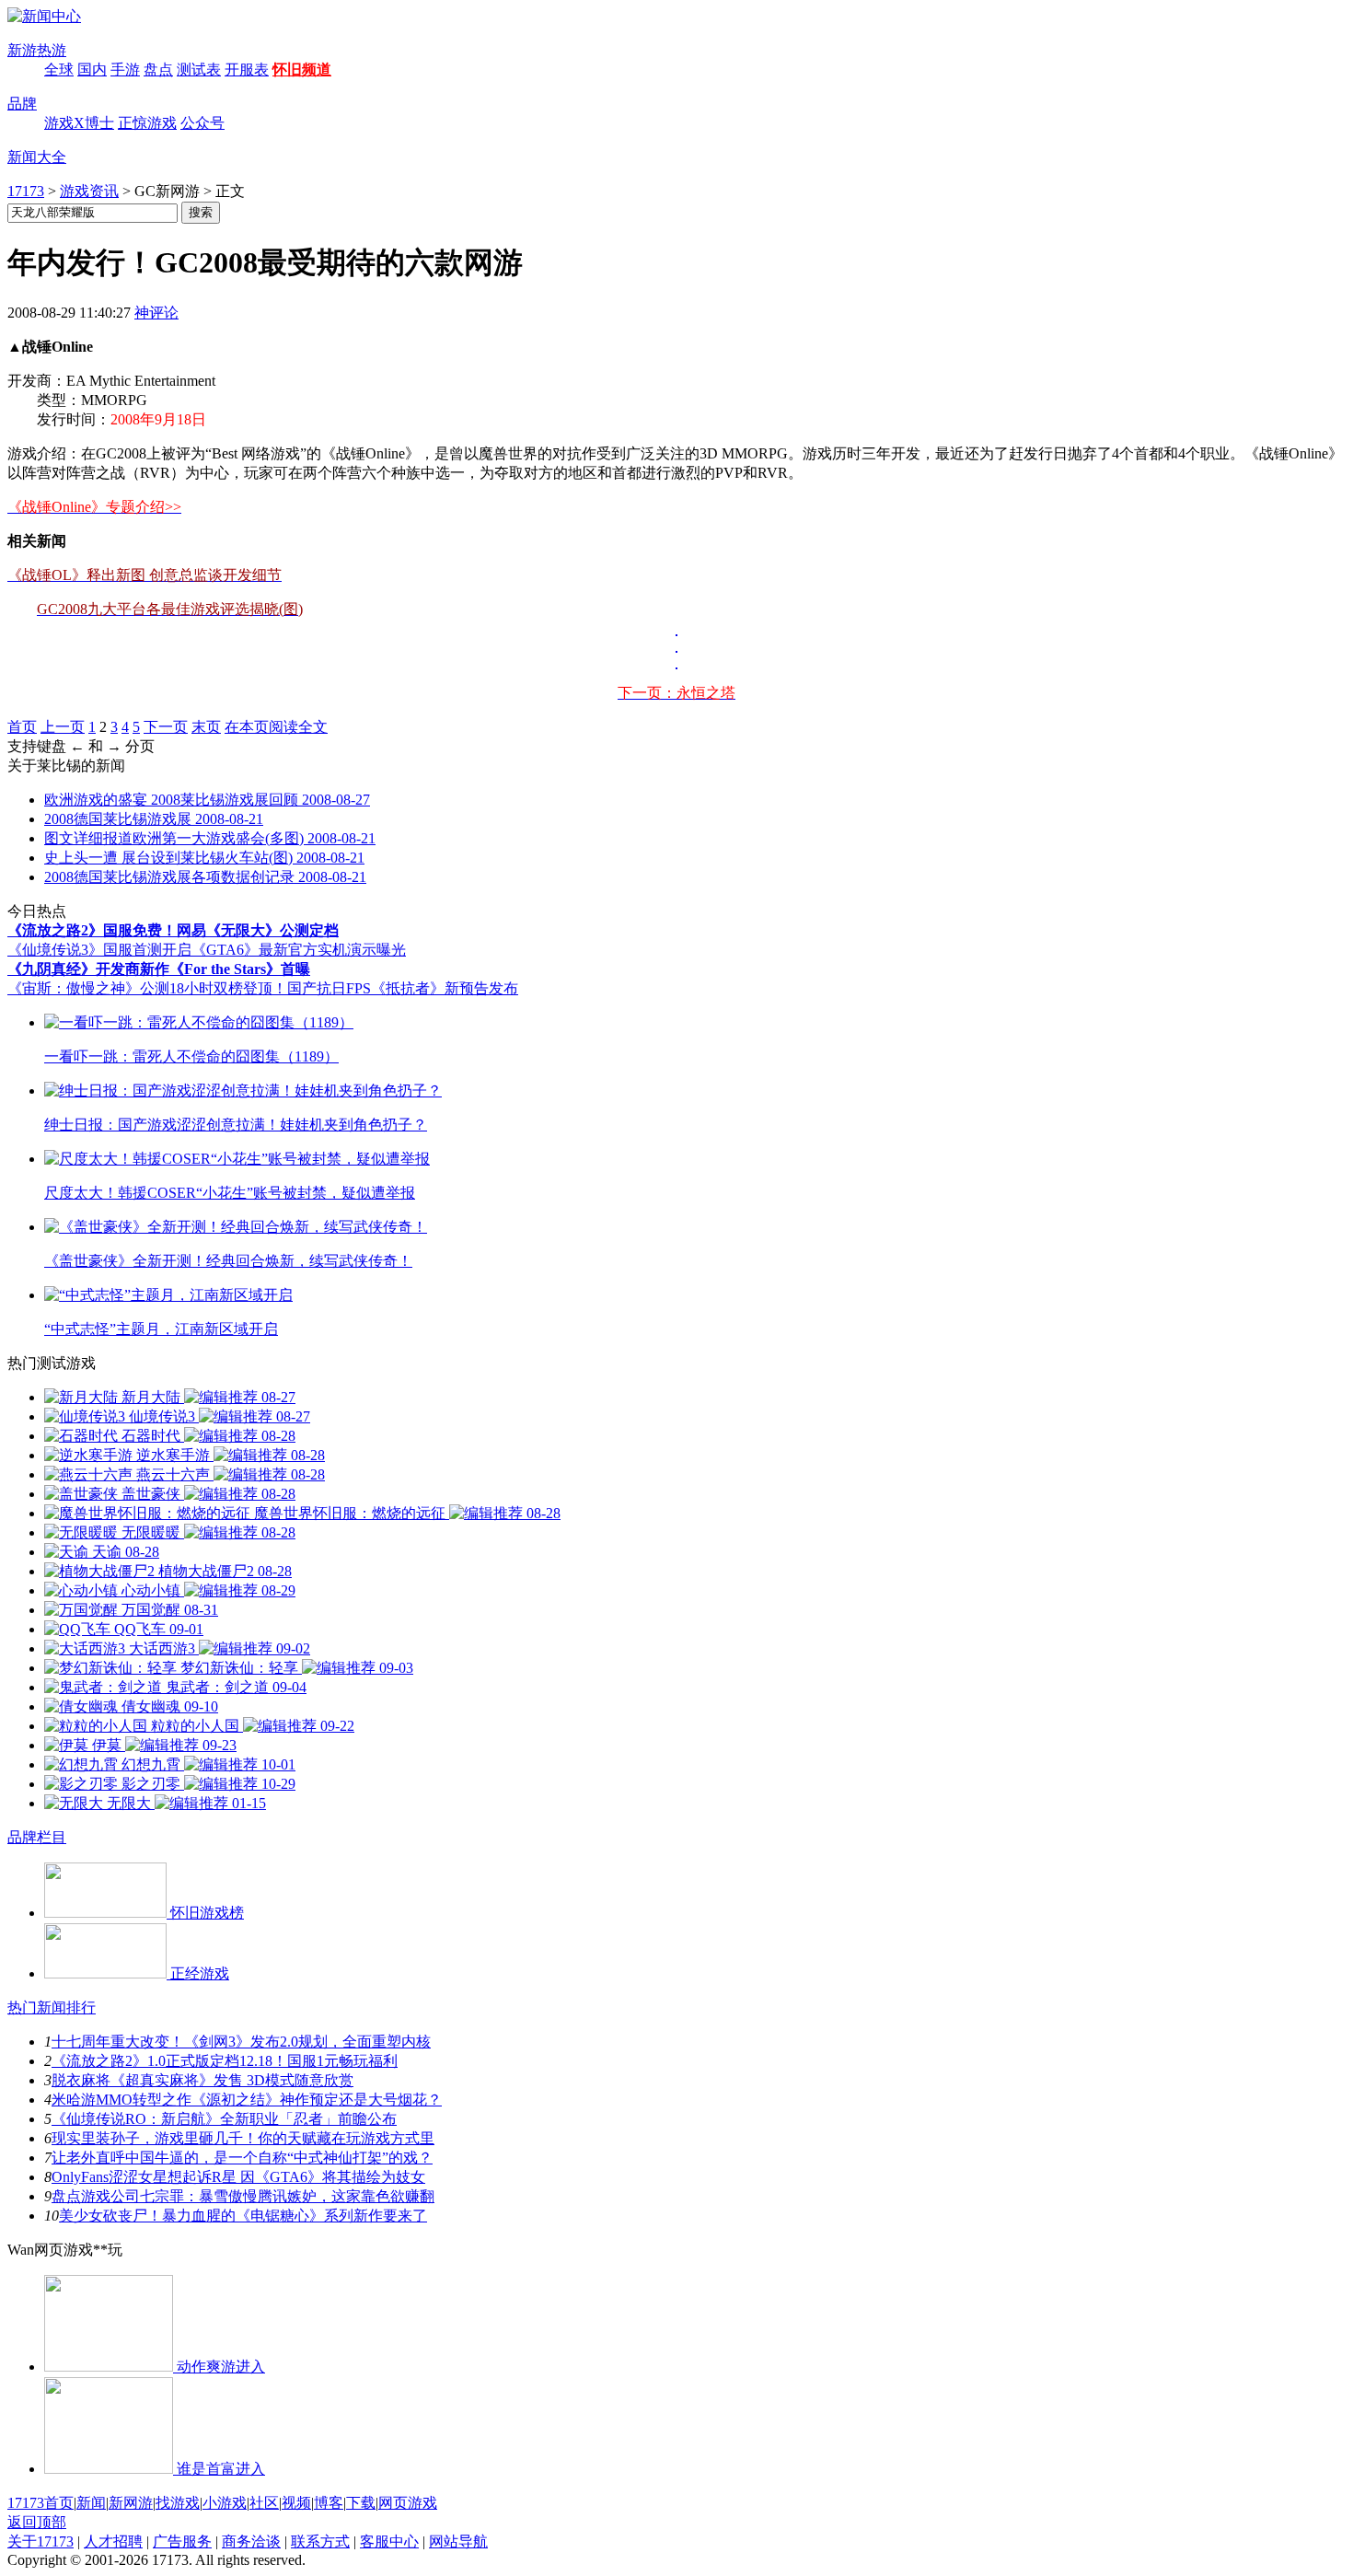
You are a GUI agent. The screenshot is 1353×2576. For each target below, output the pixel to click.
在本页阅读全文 (276, 727)
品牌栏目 (37, 1837)
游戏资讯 (89, 191)
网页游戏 (408, 2503)
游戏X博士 (79, 123)
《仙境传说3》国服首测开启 (99, 950)
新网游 (131, 2503)
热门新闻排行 (52, 2007)
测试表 (199, 70)
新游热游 (37, 50)
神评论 (156, 313)
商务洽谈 (251, 2541)
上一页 (63, 727)
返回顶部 (37, 2522)
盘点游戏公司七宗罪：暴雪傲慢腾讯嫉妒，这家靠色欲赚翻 (243, 2196)
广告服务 (182, 2541)
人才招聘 (113, 2541)
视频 (296, 2503)
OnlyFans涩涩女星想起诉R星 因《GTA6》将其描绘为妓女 (238, 2177)
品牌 (22, 104)
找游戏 (178, 2503)
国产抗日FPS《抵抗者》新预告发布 (403, 988)
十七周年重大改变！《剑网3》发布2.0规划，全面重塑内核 (241, 2042)
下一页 (166, 727)
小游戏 (225, 2503)
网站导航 (458, 2541)
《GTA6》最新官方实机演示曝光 (299, 950)
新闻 (91, 2503)
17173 (26, 191)
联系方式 (320, 2541)
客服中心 (389, 2541)
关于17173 (40, 2541)
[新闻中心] (44, 16)
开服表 (247, 70)
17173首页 (40, 2503)
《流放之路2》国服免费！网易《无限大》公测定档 (173, 930)
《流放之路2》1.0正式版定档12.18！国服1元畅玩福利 (225, 2061)
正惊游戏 (147, 123)
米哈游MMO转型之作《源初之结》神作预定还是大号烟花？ (247, 2100)
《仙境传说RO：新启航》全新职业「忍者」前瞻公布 (224, 2119)
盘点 (158, 70)
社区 (264, 2503)
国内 (92, 70)
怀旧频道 (302, 70)
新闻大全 (37, 157)
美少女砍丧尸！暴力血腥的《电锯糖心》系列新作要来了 (243, 2216)
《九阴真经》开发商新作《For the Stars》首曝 (159, 969)
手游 (125, 70)
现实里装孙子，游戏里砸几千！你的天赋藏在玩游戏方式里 (243, 2138)
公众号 (202, 123)
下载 (361, 2503)
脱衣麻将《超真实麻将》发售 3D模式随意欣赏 (202, 2080)
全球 (59, 70)
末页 (206, 727)
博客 (329, 2503)
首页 (22, 727)
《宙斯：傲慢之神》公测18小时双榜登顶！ (147, 988)
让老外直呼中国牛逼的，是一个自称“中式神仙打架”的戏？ (242, 2158)
